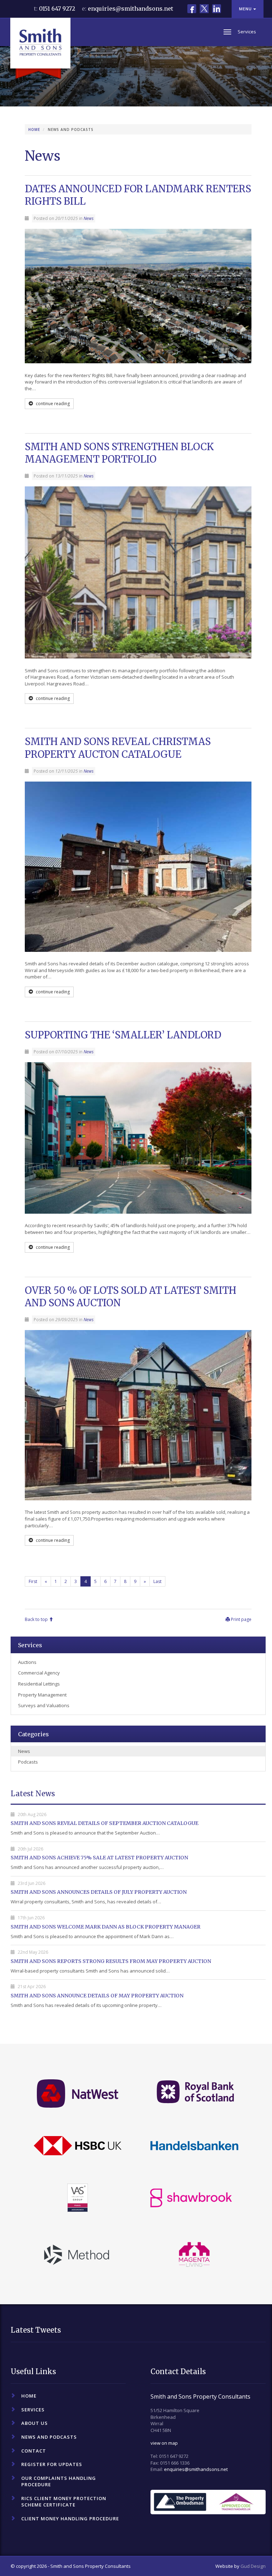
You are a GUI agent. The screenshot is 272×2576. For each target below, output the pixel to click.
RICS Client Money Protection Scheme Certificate (64, 2502)
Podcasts (28, 1762)
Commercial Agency (39, 1673)
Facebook (192, 9)
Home (34, 129)
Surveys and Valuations (44, 1705)
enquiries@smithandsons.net (131, 9)
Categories (33, 1734)
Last (157, 1581)
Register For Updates (52, 2464)
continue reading (52, 404)
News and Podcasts (49, 2437)
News (89, 218)
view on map (164, 2443)
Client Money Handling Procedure (70, 2519)
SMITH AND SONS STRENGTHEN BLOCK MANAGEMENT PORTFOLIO (119, 453)
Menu (246, 9)
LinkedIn (217, 9)
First (33, 1581)
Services (30, 1645)
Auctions (27, 1662)
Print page (241, 1619)
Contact (34, 2451)
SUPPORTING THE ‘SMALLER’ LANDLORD (123, 1035)
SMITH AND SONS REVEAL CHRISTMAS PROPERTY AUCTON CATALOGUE (118, 748)
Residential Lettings (39, 1684)
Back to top (37, 1619)
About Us (35, 2423)
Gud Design (253, 2566)
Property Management (42, 1695)
